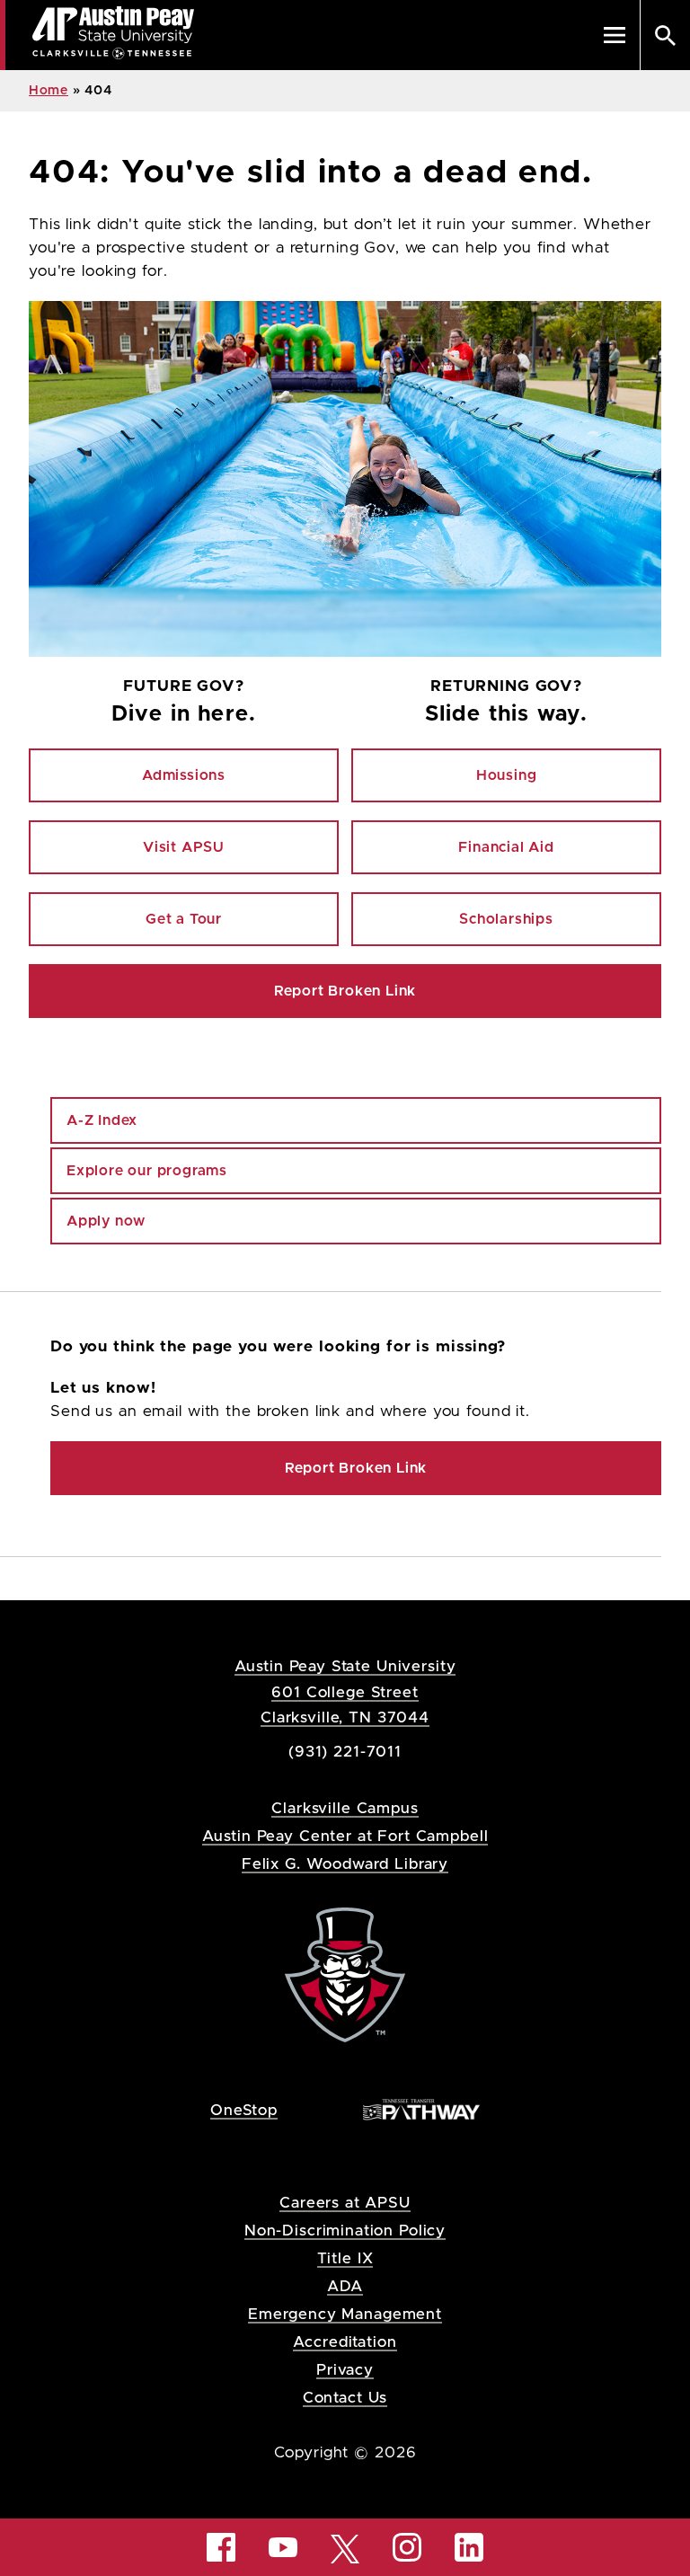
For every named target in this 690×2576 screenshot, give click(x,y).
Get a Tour (184, 919)
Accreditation (345, 2342)
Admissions (184, 775)
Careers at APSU (345, 2203)
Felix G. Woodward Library (345, 1864)
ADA (345, 2286)
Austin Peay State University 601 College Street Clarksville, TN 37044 (345, 1691)
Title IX (345, 2258)
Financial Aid (506, 847)
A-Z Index (102, 1120)
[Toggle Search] (665, 35)
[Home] (345, 1974)
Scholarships (506, 919)
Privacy (345, 2370)
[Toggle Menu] (615, 35)
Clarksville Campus (345, 1808)
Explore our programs (147, 1171)
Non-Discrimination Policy (345, 2231)
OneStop (244, 2110)
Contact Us (345, 2398)
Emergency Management (345, 2314)
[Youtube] (283, 2547)
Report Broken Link (345, 991)
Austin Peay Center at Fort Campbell (345, 1836)
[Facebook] (221, 2547)
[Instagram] (407, 2547)
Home (49, 91)
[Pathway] (421, 2109)
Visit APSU (184, 847)
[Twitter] (345, 2548)
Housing (507, 775)
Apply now (106, 1221)
